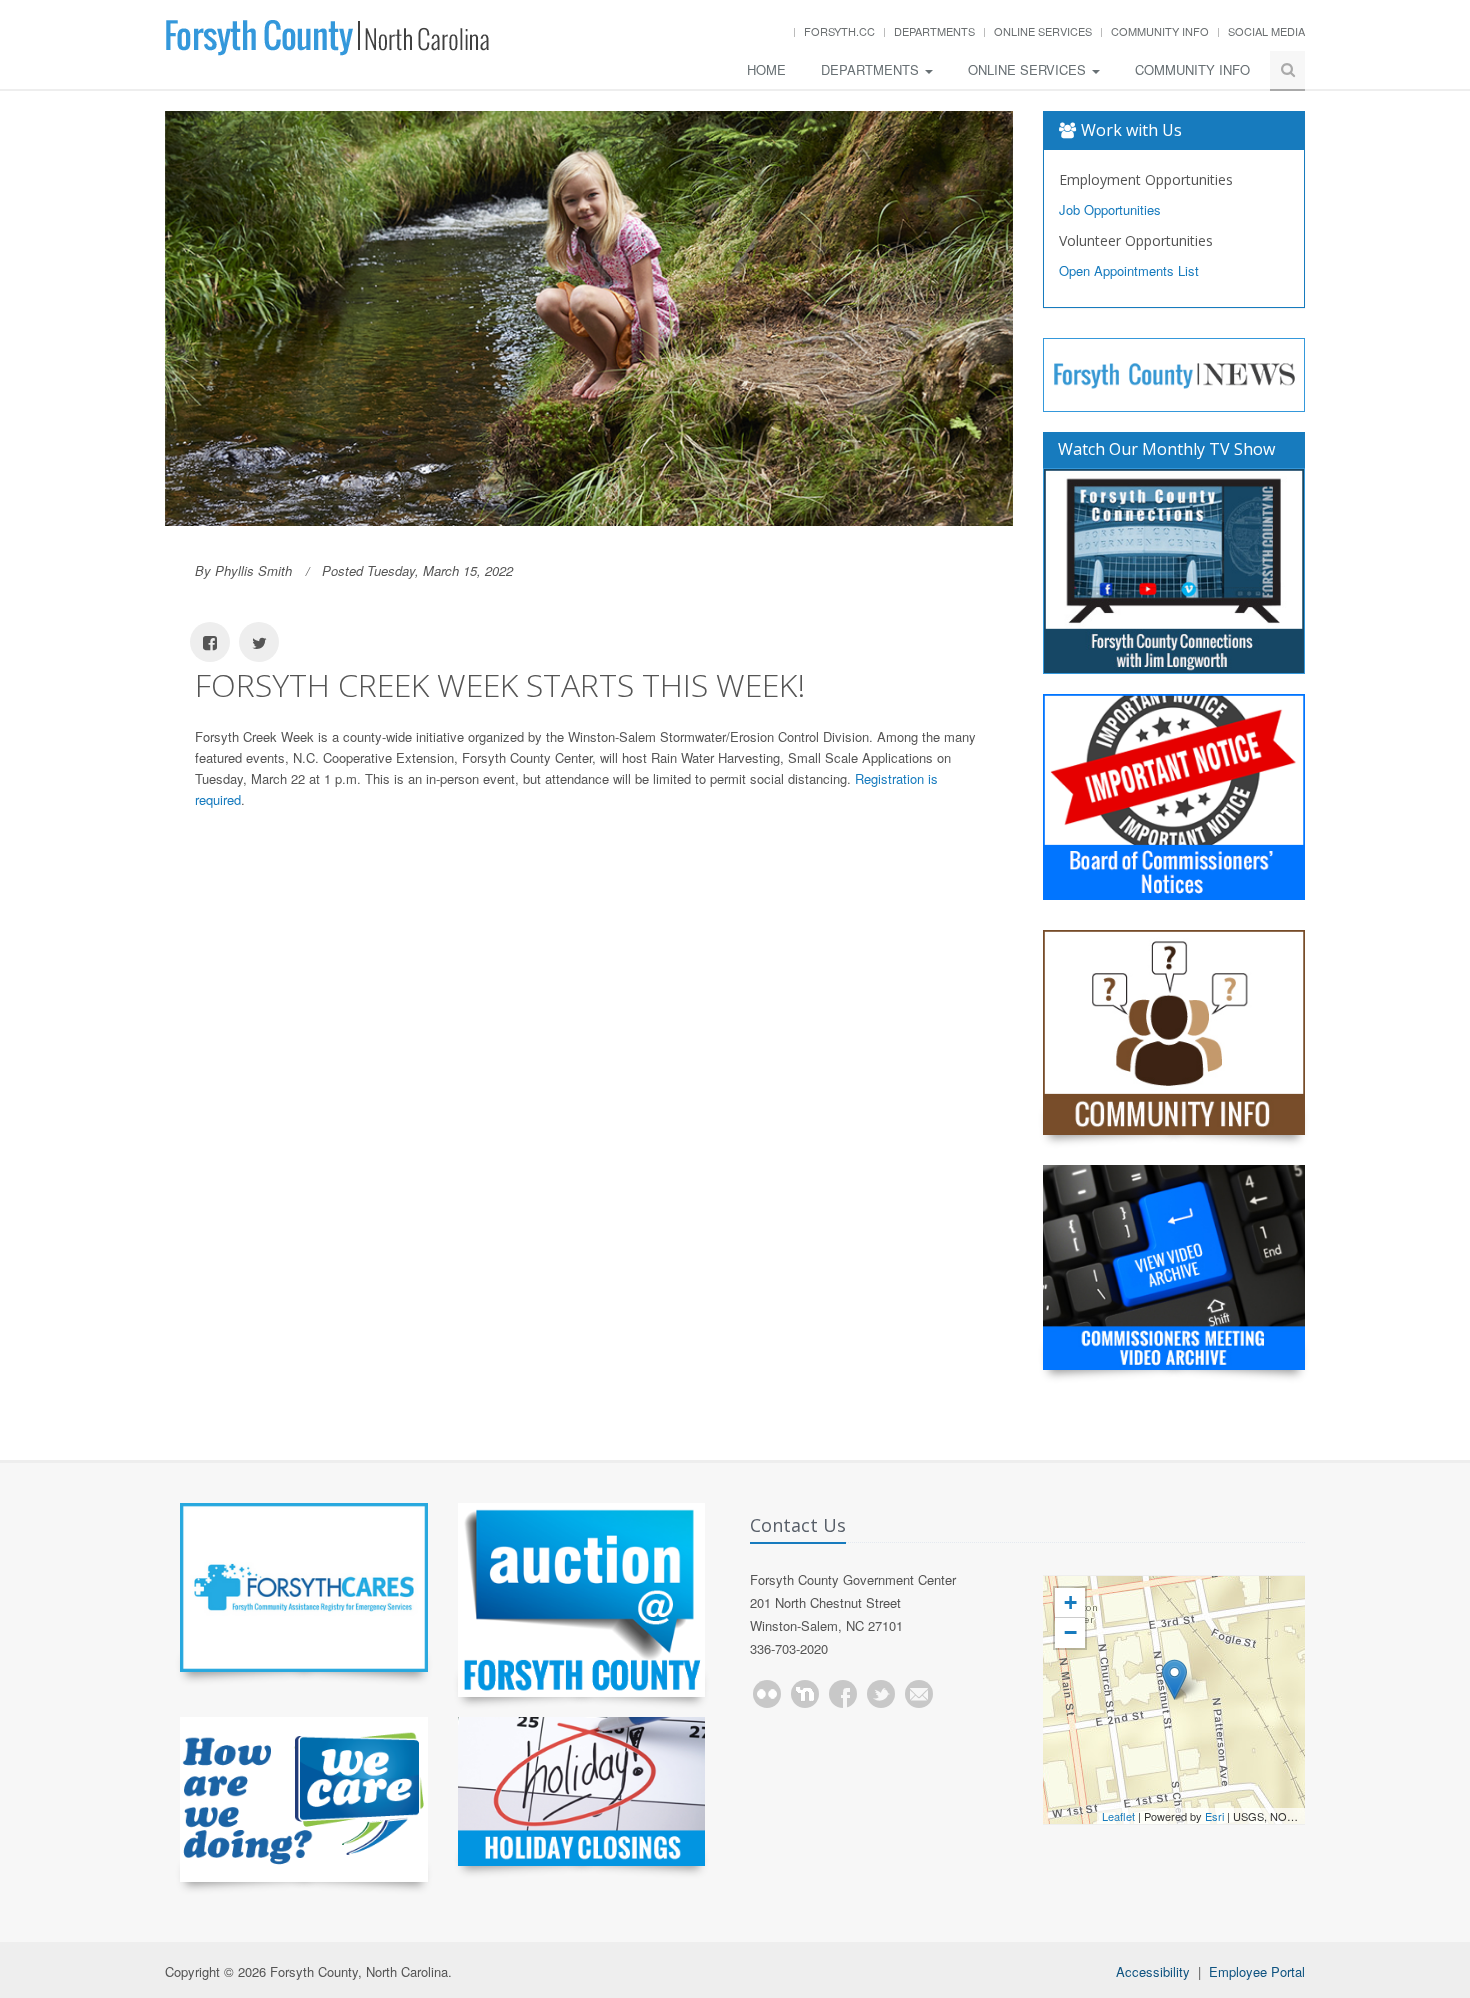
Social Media (1266, 31)
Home (766, 69)
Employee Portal (1257, 1971)
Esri (1214, 1816)
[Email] (919, 1694)
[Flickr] (767, 1694)
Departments (934, 31)
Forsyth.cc (839, 31)
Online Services (1043, 31)
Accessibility (1153, 1971)
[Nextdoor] (805, 1694)
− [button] (1070, 1632)
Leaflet (1118, 1816)
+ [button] (1070, 1602)
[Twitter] (881, 1694)
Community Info (1160, 31)
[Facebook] (843, 1694)
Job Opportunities (1110, 209)
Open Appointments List (1129, 270)
